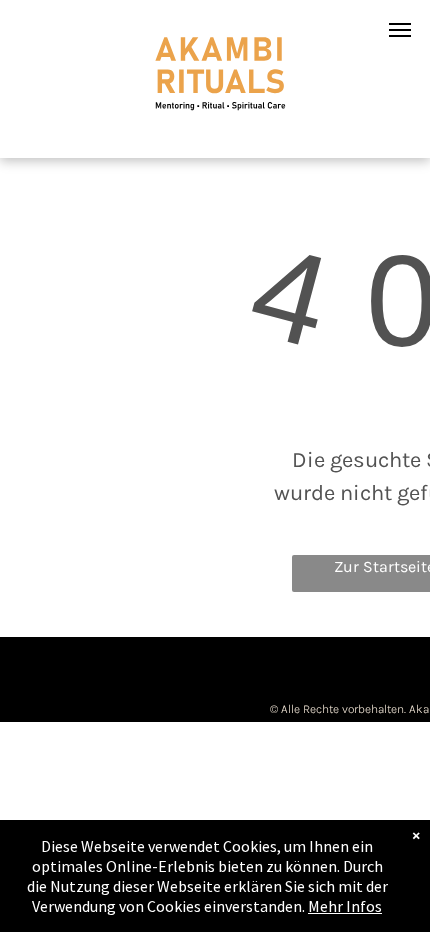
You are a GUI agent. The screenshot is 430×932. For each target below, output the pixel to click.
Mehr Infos (345, 906)
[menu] (400, 30)
